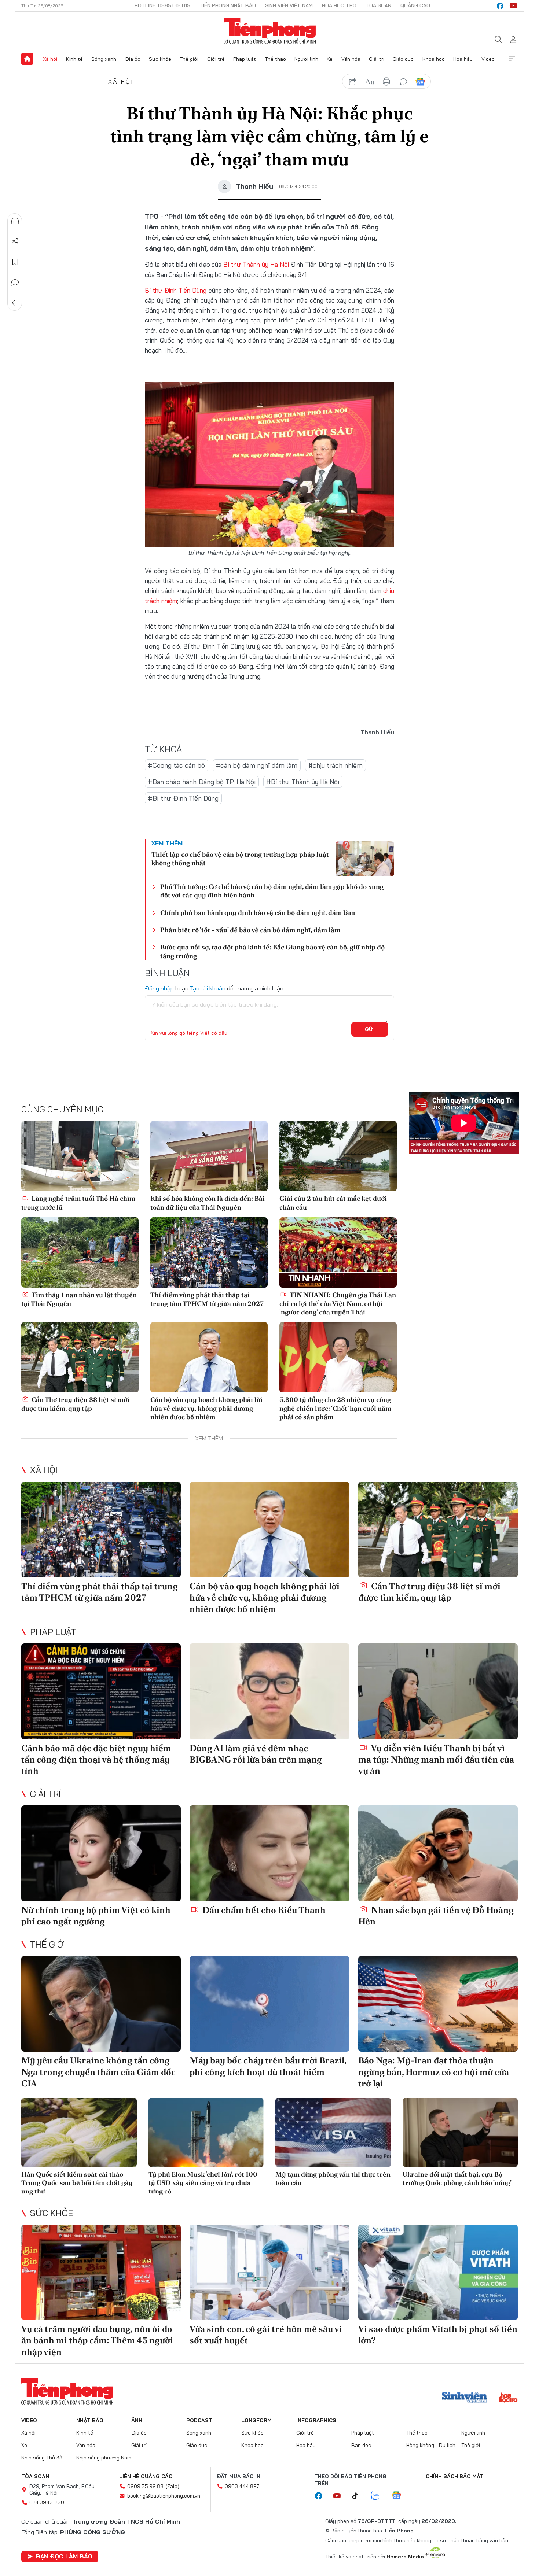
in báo (386, 82)
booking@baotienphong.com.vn (164, 2496)
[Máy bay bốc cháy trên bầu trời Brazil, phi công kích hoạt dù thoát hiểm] (269, 2004)
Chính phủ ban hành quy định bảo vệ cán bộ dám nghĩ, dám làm (258, 913)
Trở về (15, 303)
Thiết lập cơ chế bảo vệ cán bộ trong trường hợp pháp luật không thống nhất (240, 859)
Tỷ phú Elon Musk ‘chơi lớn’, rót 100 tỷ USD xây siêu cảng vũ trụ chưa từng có (203, 2183)
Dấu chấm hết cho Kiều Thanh (263, 1910)
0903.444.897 (242, 2486)
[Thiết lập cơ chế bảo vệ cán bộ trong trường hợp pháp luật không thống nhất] (365, 859)
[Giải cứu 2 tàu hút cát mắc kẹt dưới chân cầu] (338, 1156)
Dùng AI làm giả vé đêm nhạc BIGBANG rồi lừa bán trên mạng (256, 1754)
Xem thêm (512, 59)
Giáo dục (403, 59)
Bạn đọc (361, 2445)
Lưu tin (15, 262)
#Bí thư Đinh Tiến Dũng (183, 798)
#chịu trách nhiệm (335, 765)
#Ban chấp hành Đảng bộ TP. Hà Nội (202, 782)
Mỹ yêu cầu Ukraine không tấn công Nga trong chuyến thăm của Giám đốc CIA (98, 2072)
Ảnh (137, 2420)
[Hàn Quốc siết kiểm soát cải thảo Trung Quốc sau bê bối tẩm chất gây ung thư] (79, 2132)
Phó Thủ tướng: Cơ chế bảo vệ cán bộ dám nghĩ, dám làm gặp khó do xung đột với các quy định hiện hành (272, 891)
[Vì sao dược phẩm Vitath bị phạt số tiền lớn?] (438, 2272)
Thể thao (275, 59)
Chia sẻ (15, 241)
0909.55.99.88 (145, 2486)
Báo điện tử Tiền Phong (270, 31)
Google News (420, 82)
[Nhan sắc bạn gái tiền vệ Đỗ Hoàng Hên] (438, 1853)
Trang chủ (27, 59)
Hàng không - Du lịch (431, 2445)
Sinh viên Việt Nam (289, 5)
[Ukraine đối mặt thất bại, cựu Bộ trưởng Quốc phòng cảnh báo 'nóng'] (460, 2132)
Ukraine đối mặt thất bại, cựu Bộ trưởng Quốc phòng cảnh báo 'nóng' (457, 2178)
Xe (330, 59)
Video (488, 59)
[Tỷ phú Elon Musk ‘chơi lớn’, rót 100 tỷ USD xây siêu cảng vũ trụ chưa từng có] (206, 2132)
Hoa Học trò (339, 5)
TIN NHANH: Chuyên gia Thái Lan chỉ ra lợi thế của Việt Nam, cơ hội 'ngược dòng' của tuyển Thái (338, 1303)
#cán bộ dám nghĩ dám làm (257, 765)
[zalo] (379, 2496)
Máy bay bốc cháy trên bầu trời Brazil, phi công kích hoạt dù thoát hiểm (268, 2066)
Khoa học (434, 59)
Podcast (199, 2420)
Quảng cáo (415, 5)
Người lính (306, 59)
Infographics (316, 2420)
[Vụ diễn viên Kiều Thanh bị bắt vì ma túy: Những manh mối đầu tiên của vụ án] (438, 1691)
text (370, 82)
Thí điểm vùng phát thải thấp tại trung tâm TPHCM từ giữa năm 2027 (207, 1299)
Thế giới (189, 59)
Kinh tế (74, 59)
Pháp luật (245, 59)
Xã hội (50, 59)
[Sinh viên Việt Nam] (465, 2398)
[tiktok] (359, 2496)
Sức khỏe (160, 59)
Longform (256, 2420)
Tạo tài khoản (208, 988)
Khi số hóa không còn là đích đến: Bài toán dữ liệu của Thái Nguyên (208, 1203)
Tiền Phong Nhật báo (228, 5)
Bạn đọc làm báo (64, 2556)
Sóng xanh (104, 59)
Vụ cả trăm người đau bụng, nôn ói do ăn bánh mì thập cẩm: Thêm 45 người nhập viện (97, 2340)
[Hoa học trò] (508, 2398)
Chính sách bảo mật (455, 2476)
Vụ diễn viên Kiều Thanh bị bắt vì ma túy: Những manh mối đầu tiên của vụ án (436, 1759)
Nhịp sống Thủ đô (42, 2458)
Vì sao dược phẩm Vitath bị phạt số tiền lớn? (438, 2335)
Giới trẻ (216, 59)
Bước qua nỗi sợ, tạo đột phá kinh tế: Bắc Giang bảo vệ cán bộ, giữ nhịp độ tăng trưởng (272, 951)
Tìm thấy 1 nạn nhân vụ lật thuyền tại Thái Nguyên (79, 1299)
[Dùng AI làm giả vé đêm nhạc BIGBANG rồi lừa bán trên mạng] (269, 1691)
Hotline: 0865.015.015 (162, 5)
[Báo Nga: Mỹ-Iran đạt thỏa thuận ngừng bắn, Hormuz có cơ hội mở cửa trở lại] (438, 2004)
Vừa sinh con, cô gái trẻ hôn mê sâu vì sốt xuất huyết (266, 2335)
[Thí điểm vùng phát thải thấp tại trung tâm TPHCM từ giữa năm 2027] (209, 1252)
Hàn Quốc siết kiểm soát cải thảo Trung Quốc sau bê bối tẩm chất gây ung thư (77, 2183)
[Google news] (400, 2496)
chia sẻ (353, 82)
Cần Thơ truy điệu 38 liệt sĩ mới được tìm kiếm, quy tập (75, 1404)
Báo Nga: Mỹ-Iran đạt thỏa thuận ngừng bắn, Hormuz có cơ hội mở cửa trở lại (434, 2072)
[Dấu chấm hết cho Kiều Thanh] (269, 1853)
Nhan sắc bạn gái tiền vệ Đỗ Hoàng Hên (436, 1916)
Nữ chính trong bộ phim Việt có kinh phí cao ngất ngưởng (96, 1916)
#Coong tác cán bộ (177, 765)
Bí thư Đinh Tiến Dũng (176, 290)
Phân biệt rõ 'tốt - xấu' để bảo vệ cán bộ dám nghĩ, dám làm (250, 930)
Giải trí (377, 59)
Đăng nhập (159, 988)
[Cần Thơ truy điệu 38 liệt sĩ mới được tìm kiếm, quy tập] (80, 1357)
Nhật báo (90, 2420)
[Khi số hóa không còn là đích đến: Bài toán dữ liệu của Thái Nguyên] (209, 1156)
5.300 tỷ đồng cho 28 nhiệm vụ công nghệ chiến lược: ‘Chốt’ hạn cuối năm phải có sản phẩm (335, 1408)
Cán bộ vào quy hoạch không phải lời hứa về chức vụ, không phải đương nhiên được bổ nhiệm (206, 1408)
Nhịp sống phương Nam (104, 2458)
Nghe (15, 221)
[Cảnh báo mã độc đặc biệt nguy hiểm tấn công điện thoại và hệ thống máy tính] (101, 1691)
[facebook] (500, 6)
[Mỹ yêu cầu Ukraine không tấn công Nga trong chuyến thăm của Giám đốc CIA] (101, 2004)
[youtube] (513, 6)
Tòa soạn (378, 5)
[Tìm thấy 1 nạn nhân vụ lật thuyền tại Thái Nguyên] (80, 1252)
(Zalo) (173, 2486)
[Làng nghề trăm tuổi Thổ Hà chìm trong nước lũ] (80, 1156)
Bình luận (15, 283)
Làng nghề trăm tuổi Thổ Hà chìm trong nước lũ (78, 1203)
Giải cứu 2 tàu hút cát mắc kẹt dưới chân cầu (333, 1203)
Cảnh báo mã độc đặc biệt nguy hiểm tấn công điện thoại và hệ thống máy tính (96, 1759)
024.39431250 (47, 2502)
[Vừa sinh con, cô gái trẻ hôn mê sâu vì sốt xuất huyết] (269, 2272)
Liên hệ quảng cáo (146, 2476)
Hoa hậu (463, 59)
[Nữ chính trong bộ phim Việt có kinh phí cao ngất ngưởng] (101, 1853)
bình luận (403, 82)
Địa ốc (133, 59)
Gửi (370, 1029)
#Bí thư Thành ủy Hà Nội (303, 782)
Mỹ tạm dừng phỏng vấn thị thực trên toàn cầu (333, 2178)
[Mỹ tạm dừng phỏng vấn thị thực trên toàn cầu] (333, 2132)
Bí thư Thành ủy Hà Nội (256, 264)
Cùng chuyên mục (62, 1109)
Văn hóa (351, 59)
